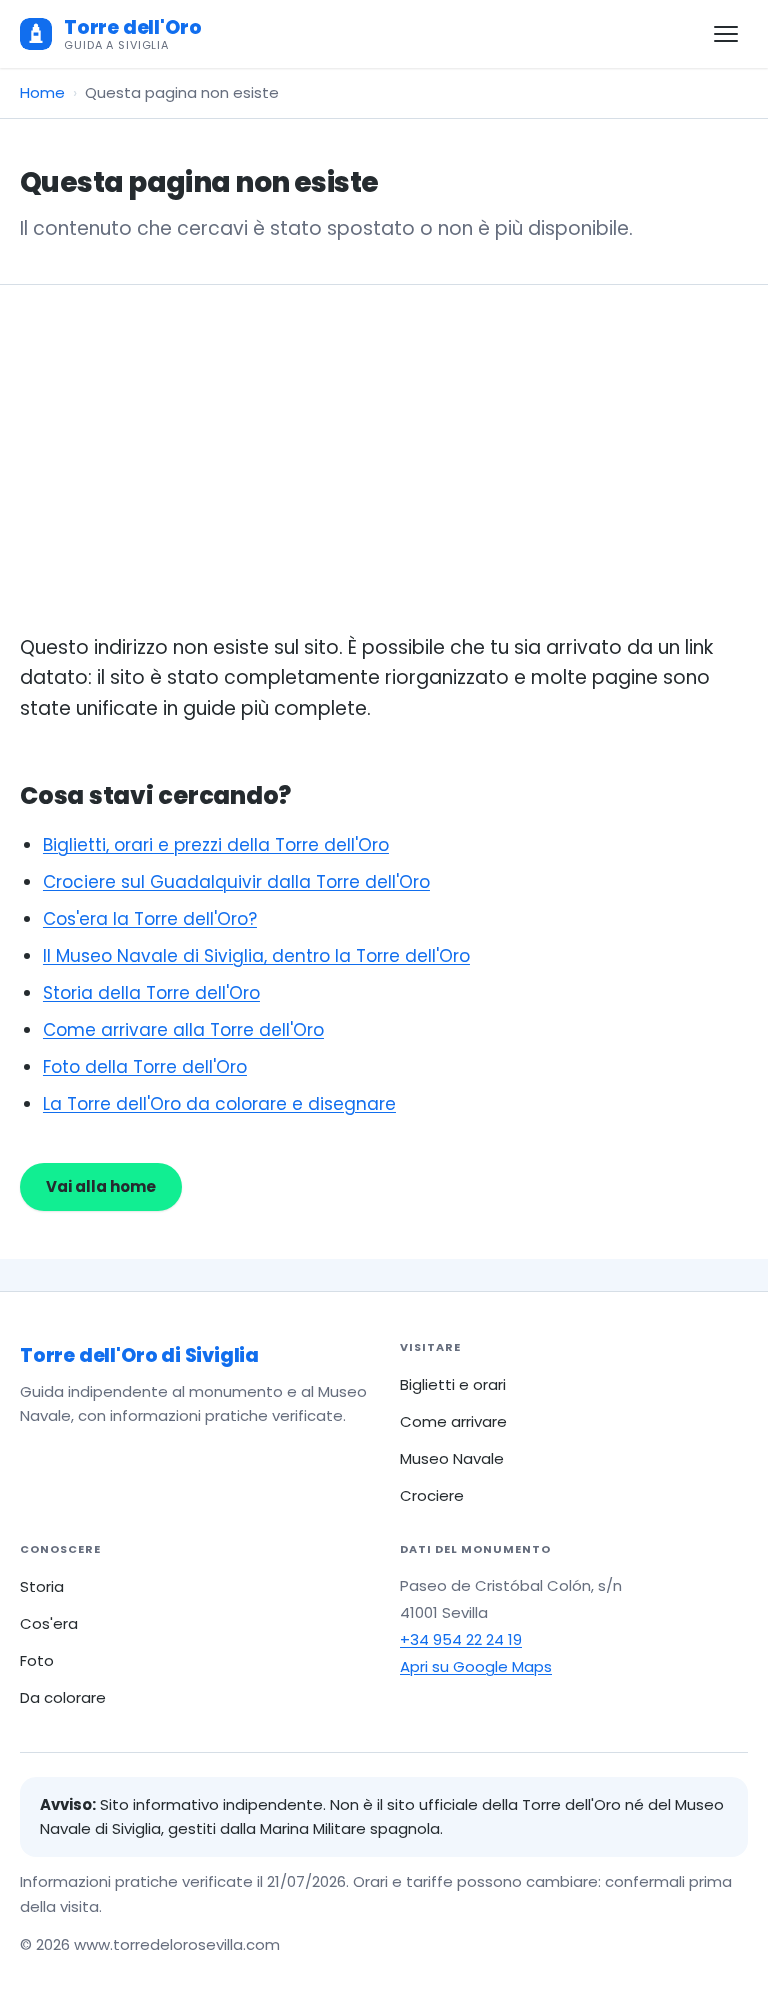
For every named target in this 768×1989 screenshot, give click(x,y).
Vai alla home (101, 1186)
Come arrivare (453, 1421)
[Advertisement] (384, 483)
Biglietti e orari (453, 1384)
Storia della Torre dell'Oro (151, 993)
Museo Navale (452, 1458)
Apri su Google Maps (476, 1666)
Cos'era (49, 1623)
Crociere (432, 1495)
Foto (37, 1660)
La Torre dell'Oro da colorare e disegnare (219, 1104)
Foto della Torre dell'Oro (145, 1067)
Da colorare (63, 1697)
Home (42, 92)
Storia (42, 1586)
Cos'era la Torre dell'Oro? (150, 919)
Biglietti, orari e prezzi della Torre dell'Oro (216, 845)
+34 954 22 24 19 (461, 1639)
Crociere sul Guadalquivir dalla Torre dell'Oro (236, 882)
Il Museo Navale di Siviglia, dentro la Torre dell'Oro (256, 956)
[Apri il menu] (726, 34)
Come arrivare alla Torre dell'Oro (183, 1030)
